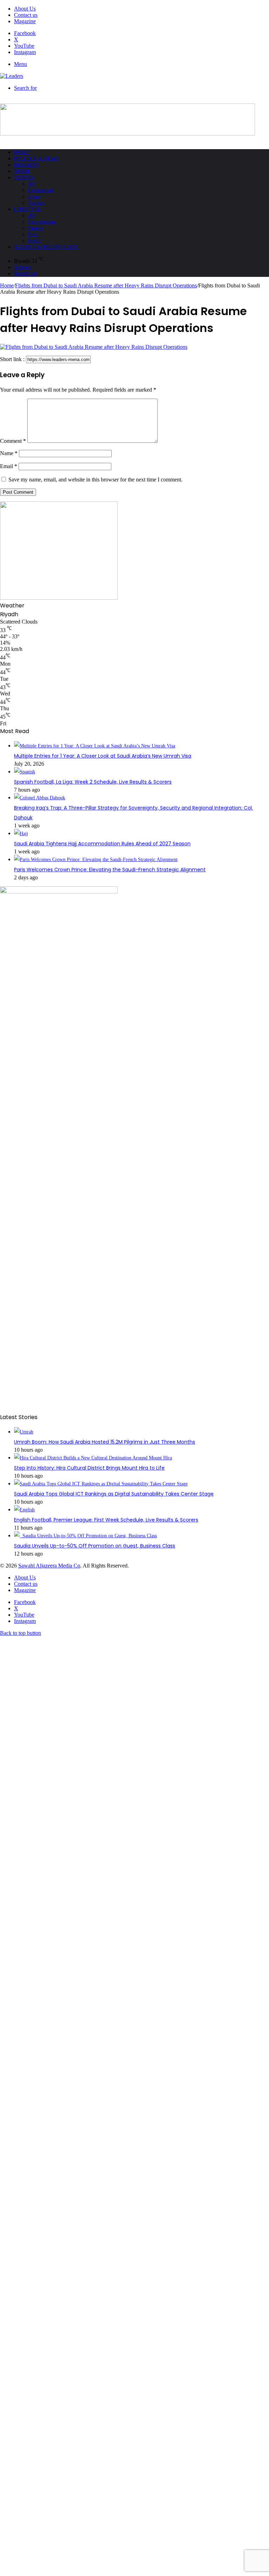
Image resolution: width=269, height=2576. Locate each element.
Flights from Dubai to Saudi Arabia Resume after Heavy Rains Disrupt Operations (106, 285)
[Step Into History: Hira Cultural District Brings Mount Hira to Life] (93, 1458)
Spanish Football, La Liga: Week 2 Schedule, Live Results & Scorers (93, 782)
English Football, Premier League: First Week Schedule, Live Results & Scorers (106, 1520)
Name (9, 453)
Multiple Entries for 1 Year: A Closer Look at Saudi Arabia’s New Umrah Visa (103, 756)
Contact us (26, 15)
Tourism (36, 203)
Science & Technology (46, 247)
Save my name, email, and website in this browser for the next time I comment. (95, 480)
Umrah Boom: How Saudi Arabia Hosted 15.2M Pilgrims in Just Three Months (105, 1442)
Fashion (36, 228)
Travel (24, 178)
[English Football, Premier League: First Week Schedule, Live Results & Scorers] (24, 1510)
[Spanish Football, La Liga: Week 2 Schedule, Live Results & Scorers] (25, 772)
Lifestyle (27, 209)
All (31, 184)
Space (34, 197)
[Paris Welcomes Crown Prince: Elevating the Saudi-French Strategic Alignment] (96, 860)
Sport (22, 171)
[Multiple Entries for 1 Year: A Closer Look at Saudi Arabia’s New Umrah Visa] (95, 746)
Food (33, 235)
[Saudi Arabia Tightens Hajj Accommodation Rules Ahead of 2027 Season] (21, 834)
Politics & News (36, 159)
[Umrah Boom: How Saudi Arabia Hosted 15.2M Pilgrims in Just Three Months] (24, 1432)
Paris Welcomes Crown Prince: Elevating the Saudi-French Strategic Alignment (110, 870)
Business (26, 165)
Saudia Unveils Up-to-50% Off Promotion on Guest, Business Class (95, 1546)
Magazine (25, 21)
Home (22, 152)
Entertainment (42, 222)
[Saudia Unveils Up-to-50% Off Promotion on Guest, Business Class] (85, 1536)
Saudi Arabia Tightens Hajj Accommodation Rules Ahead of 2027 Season (102, 844)
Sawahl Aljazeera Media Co (49, 1566)
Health (35, 241)
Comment (13, 441)
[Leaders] (12, 76)
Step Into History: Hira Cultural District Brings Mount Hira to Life (89, 1468)
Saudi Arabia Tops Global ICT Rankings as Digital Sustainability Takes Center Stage (114, 1494)
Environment (41, 190)
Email (9, 466)
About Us (25, 9)
